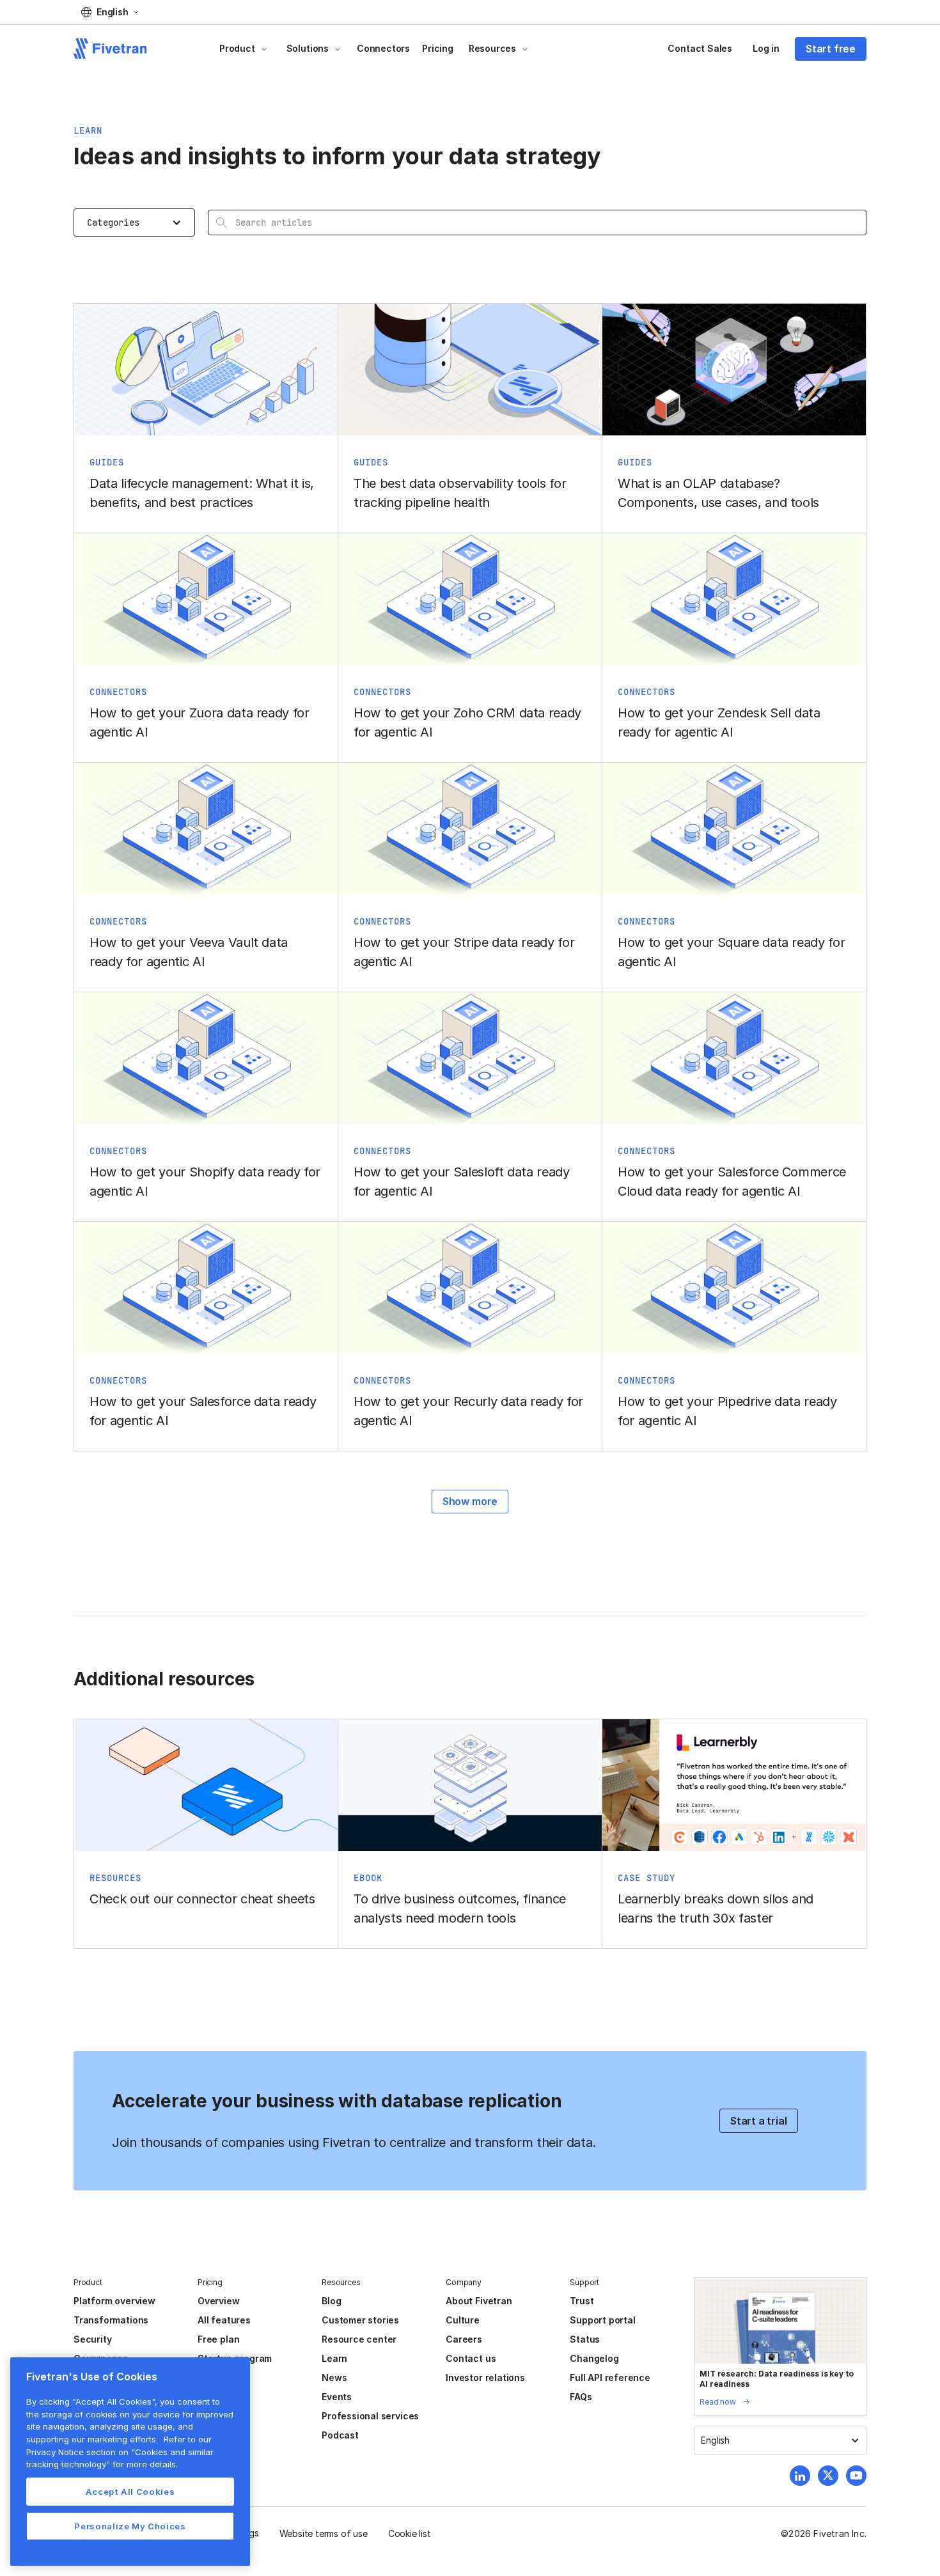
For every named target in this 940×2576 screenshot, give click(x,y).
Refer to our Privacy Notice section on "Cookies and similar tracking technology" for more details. (120, 2452)
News (334, 2377)
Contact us (471, 2358)
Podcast (340, 2435)
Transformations (111, 2320)
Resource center (359, 2339)
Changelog (594, 2358)
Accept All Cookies (130, 2492)
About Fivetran (479, 2301)
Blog (331, 2301)
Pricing (438, 48)
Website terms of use (324, 2533)
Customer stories (360, 2320)
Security (92, 2339)
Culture (463, 2320)
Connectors (383, 48)
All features (224, 2320)
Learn (334, 2358)
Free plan (218, 2339)
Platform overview (114, 2301)
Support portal (602, 2320)
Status (585, 2339)
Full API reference (610, 2377)
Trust (582, 2301)
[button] (110, 12)
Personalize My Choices (130, 2526)
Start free (831, 49)
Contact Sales (700, 48)
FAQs (581, 2397)
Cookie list (410, 2533)
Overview (218, 2301)
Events (337, 2397)
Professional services (370, 2416)
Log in (766, 48)
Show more (470, 1501)
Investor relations (485, 2377)
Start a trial (759, 2121)
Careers (464, 2339)
